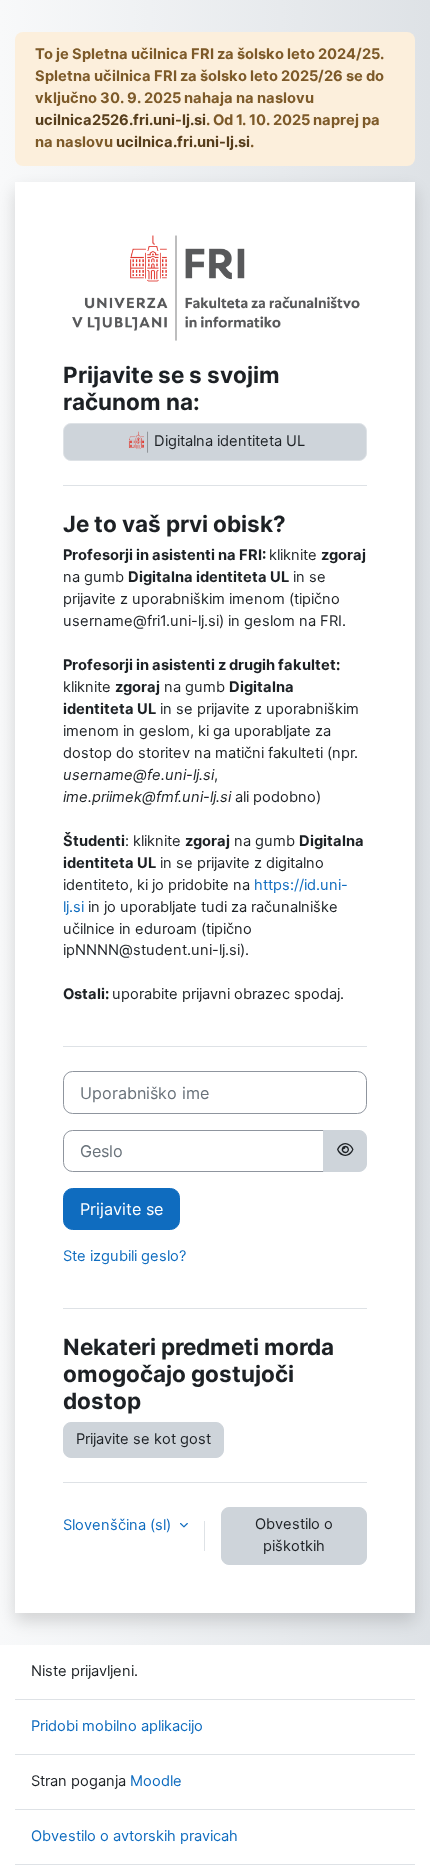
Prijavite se (121, 1209)
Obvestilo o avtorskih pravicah (134, 1836)
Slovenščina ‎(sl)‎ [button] (119, 1525)
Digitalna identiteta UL (227, 441)
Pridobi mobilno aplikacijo (117, 1726)
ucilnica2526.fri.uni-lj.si (120, 120)
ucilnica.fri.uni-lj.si (183, 142)
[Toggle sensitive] (345, 1151)
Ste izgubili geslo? (124, 1256)
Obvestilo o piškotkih (294, 1535)
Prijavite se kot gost (143, 1439)
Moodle (156, 1781)
